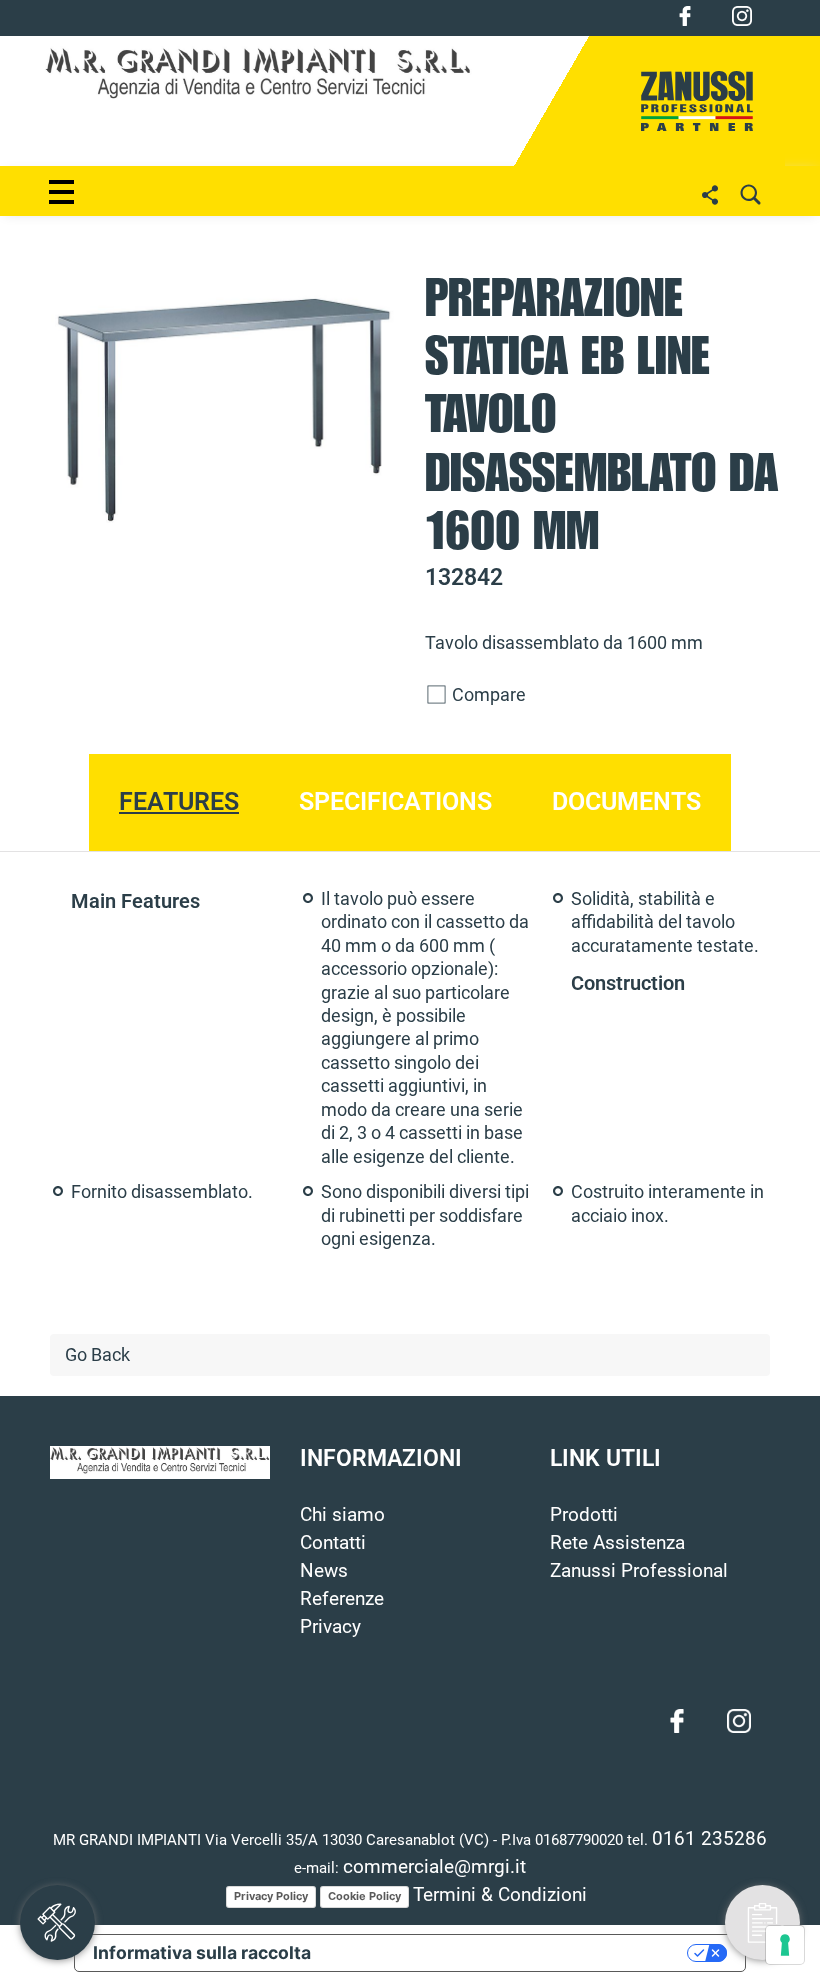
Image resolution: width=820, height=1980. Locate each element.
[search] (750, 194)
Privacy (330, 1627)
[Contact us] (762, 1922)
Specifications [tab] (395, 801)
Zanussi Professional (639, 1571)
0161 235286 (709, 1839)
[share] (710, 194)
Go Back (97, 1355)
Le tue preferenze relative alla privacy (510, 1952)
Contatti (333, 1543)
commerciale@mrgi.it (434, 1867)
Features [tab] (179, 801)
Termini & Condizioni (500, 1895)
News (324, 1571)
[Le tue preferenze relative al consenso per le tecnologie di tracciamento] (785, 1945)
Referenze (342, 1599)
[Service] (57, 1922)
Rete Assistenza (617, 1543)
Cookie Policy (364, 1896)
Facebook (685, 16)
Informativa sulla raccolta (202, 1952)
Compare (487, 695)
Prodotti (584, 1515)
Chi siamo (342, 1515)
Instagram (742, 16)
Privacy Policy (271, 1896)
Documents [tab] (626, 801)
